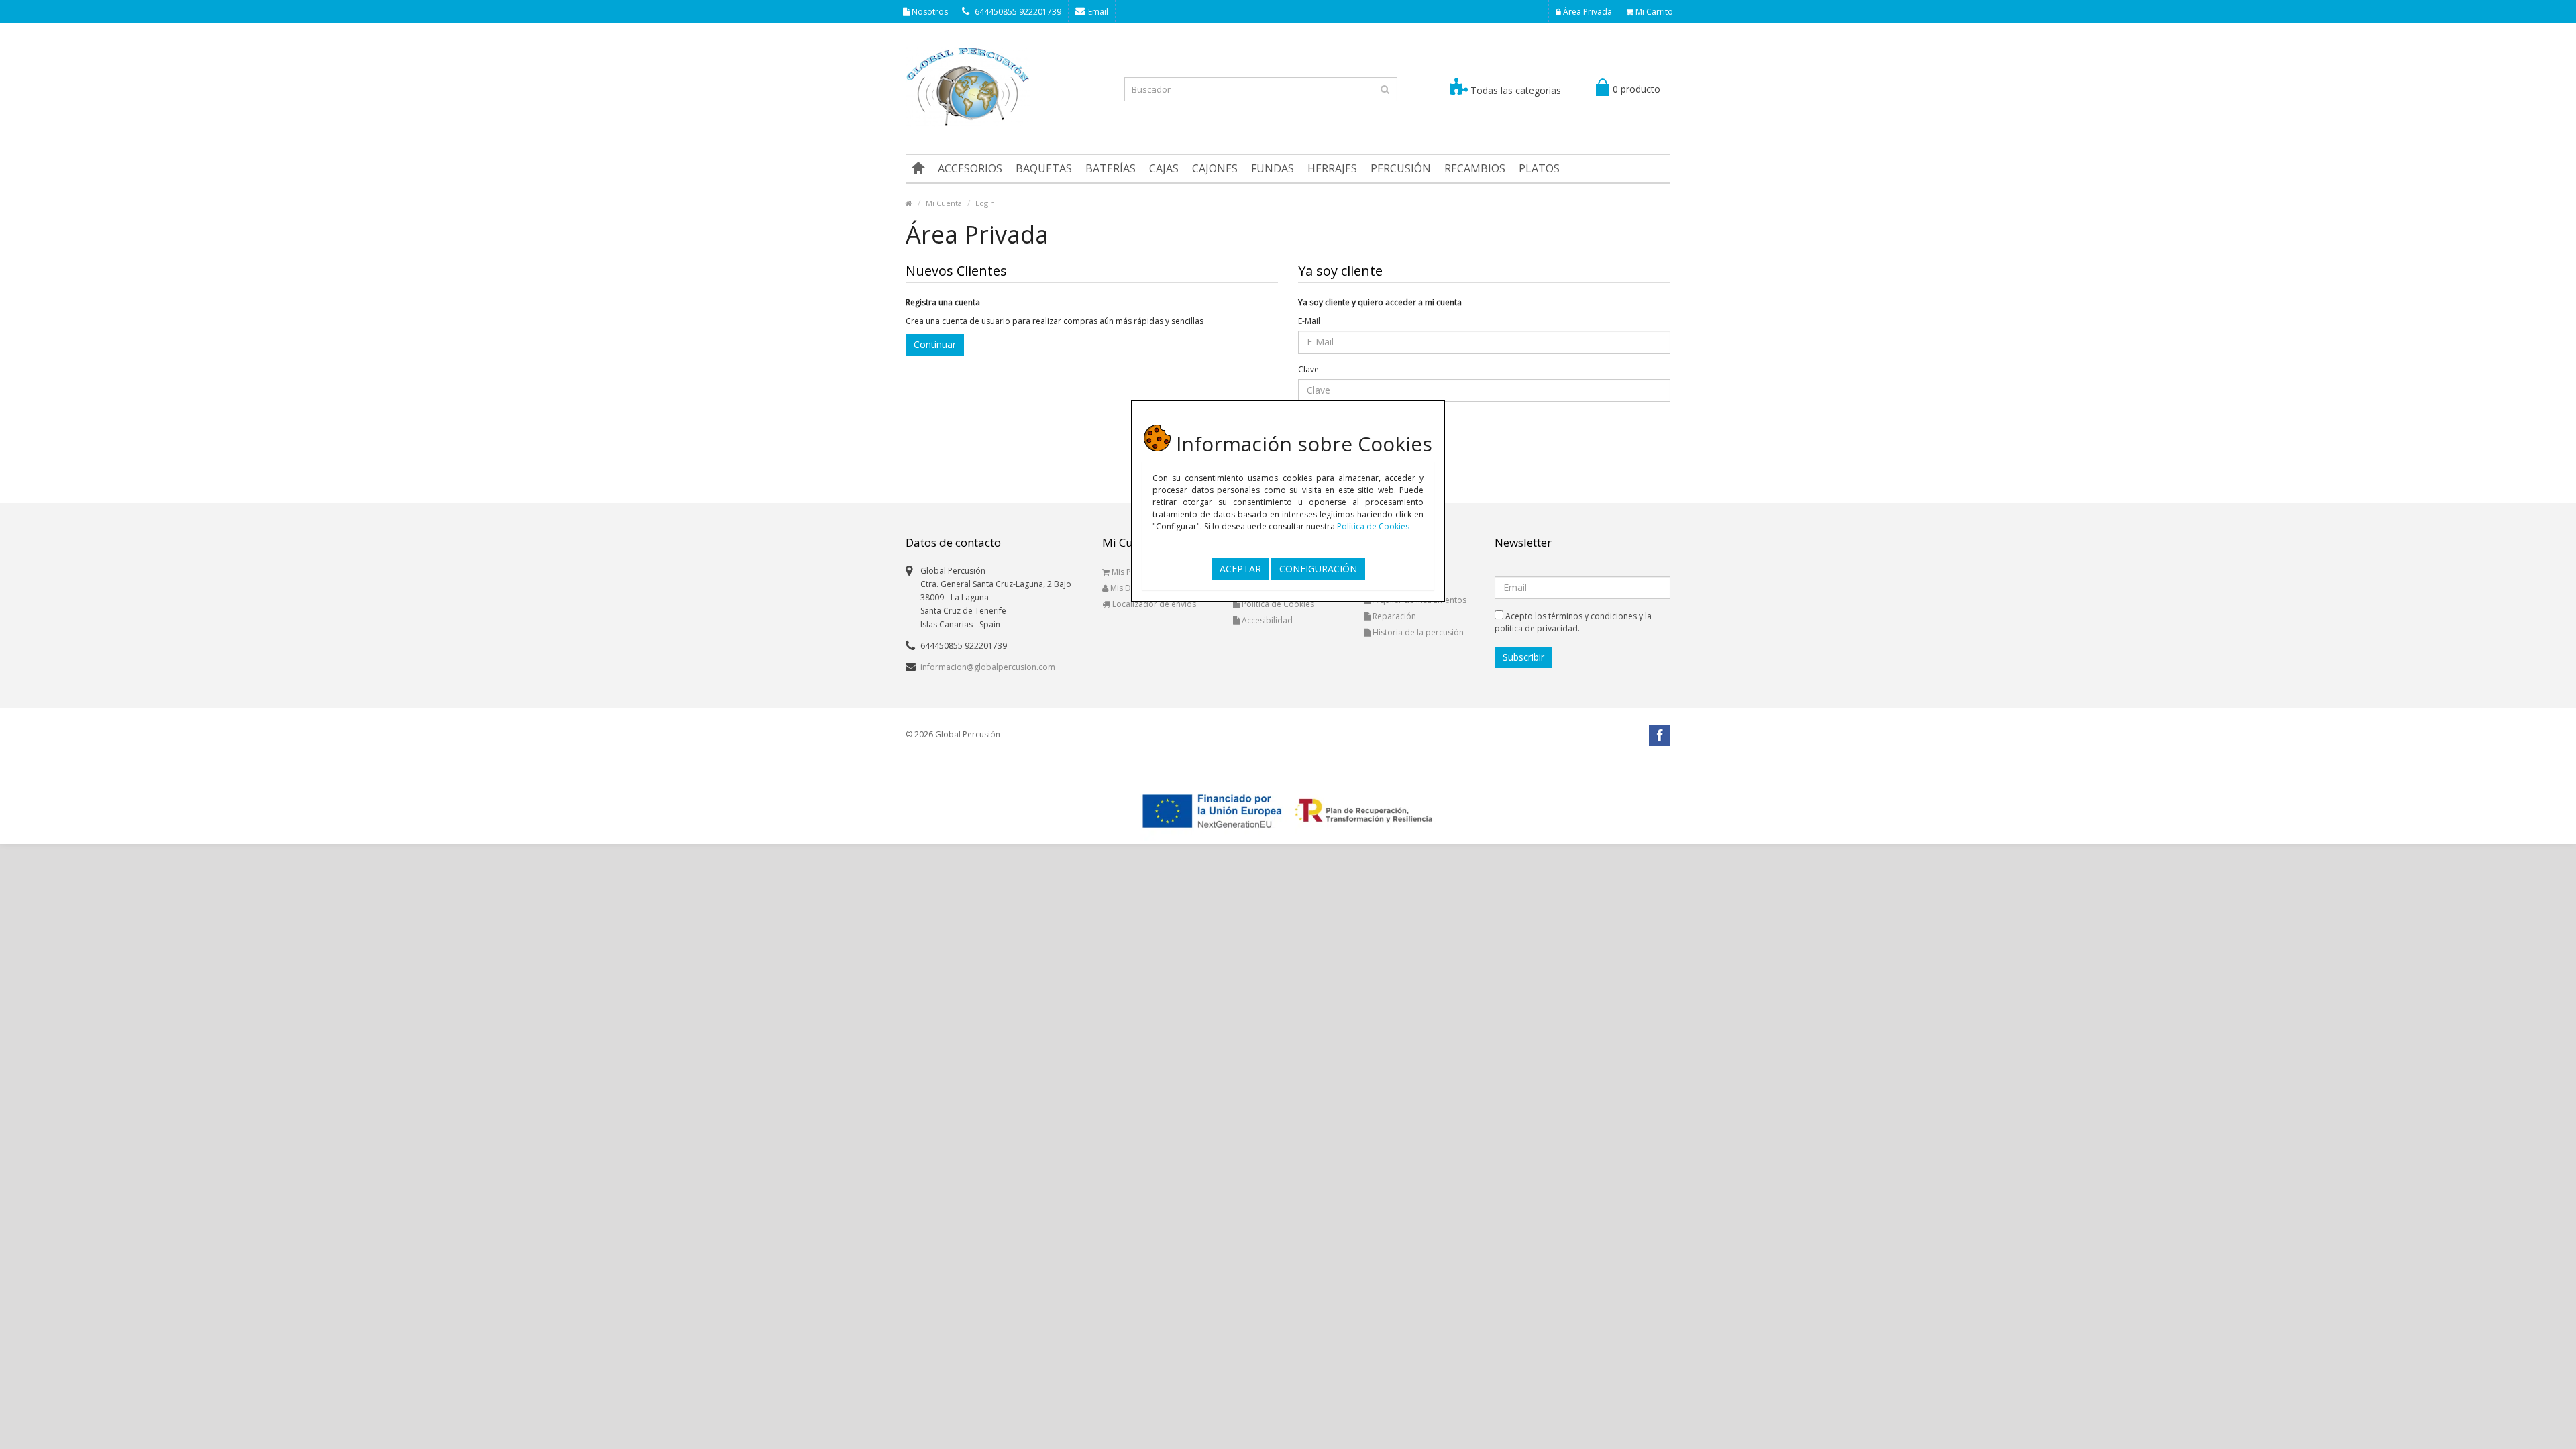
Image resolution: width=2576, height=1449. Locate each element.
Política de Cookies (1373, 526)
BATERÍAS (1111, 168)
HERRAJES (1332, 168)
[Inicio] (918, 168)
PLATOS (1539, 168)
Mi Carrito (1653, 12)
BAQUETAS (1044, 168)
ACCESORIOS (970, 168)
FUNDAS (1273, 168)
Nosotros (929, 12)
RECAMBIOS (1475, 168)
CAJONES (1215, 168)
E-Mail (1309, 321)
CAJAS (1164, 168)
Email (1098, 12)
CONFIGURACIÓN (1318, 569)
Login (985, 203)
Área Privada (1587, 12)
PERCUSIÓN (1401, 168)
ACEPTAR (1240, 569)
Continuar (935, 344)
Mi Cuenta (944, 203)
